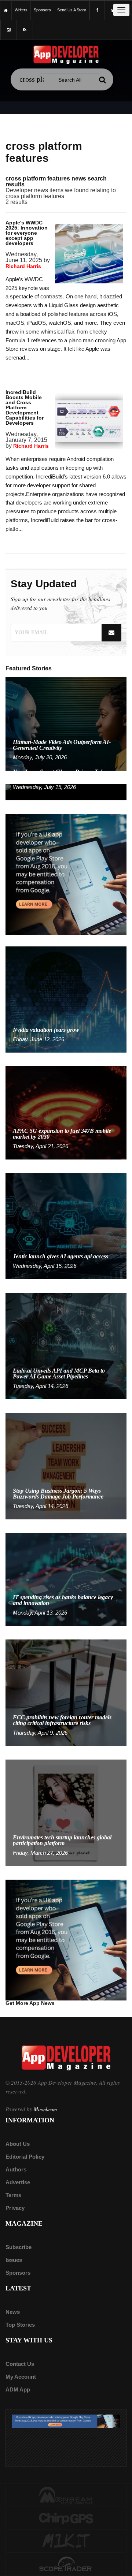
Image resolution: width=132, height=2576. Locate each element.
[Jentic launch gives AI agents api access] (66, 1226)
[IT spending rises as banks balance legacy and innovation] (66, 1579)
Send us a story (72, 10)
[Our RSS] (25, 30)
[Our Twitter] (113, 10)
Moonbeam (45, 2109)
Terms (13, 2195)
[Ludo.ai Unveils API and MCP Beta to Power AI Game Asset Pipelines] (66, 1346)
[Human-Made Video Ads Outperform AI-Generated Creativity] (66, 724)
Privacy (15, 2208)
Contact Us (20, 2364)
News (13, 2312)
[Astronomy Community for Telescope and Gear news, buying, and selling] (66, 2565)
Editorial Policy (25, 2157)
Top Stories (20, 2325)
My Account (21, 2377)
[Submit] (102, 80)
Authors (16, 2169)
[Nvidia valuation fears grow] (66, 999)
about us (18, 2144)
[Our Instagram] (9, 30)
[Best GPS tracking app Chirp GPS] (66, 2518)
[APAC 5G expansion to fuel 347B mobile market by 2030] (66, 1112)
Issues (14, 2260)
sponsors (42, 10)
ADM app (18, 2389)
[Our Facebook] (97, 10)
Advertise (18, 2182)
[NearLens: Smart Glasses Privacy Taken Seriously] (66, 792)
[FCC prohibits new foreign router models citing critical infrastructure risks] (66, 1692)
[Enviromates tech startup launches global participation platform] (66, 1812)
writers (21, 10)
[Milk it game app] (66, 2541)
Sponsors (18, 2273)
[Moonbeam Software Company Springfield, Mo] (66, 2495)
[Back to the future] (6, 10)
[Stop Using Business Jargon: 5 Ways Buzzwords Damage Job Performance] (66, 1466)
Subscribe (19, 2247)
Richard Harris (23, 266)
